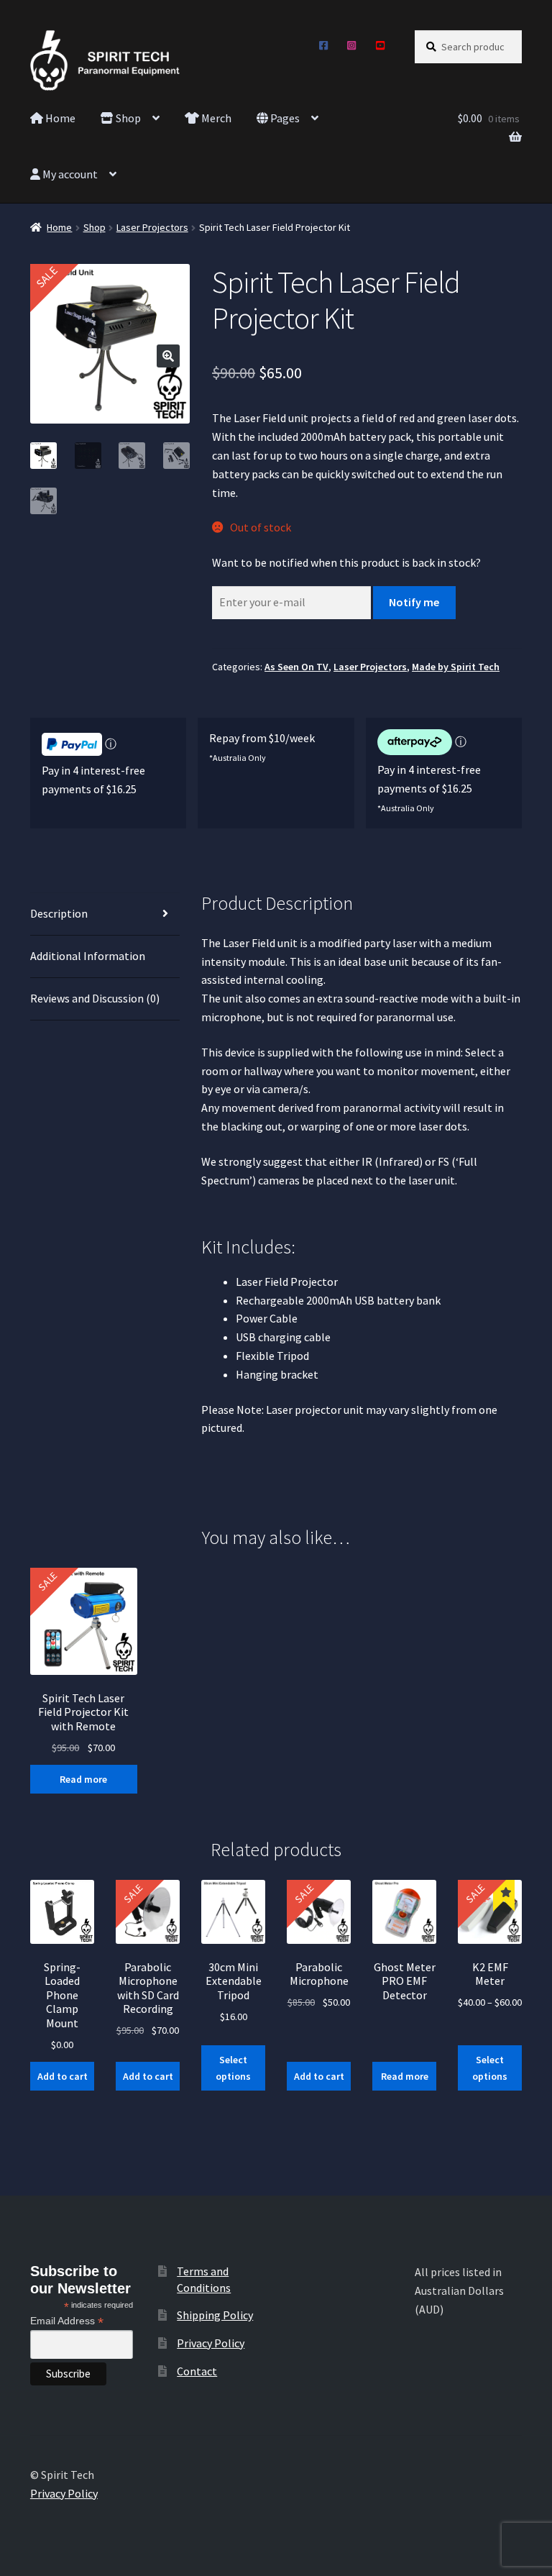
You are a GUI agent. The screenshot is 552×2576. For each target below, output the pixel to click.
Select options (233, 2068)
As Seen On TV (296, 667)
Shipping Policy (215, 2315)
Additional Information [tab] (88, 956)
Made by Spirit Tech (456, 667)
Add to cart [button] (63, 2076)
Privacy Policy (211, 2343)
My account (69, 174)
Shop (127, 118)
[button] (168, 356)
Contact (197, 2371)
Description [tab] (59, 913)
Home (59, 118)
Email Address (67, 2321)
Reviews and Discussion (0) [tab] (95, 998)
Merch (215, 118)
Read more (83, 1779)
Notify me (414, 602)
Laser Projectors (152, 227)
